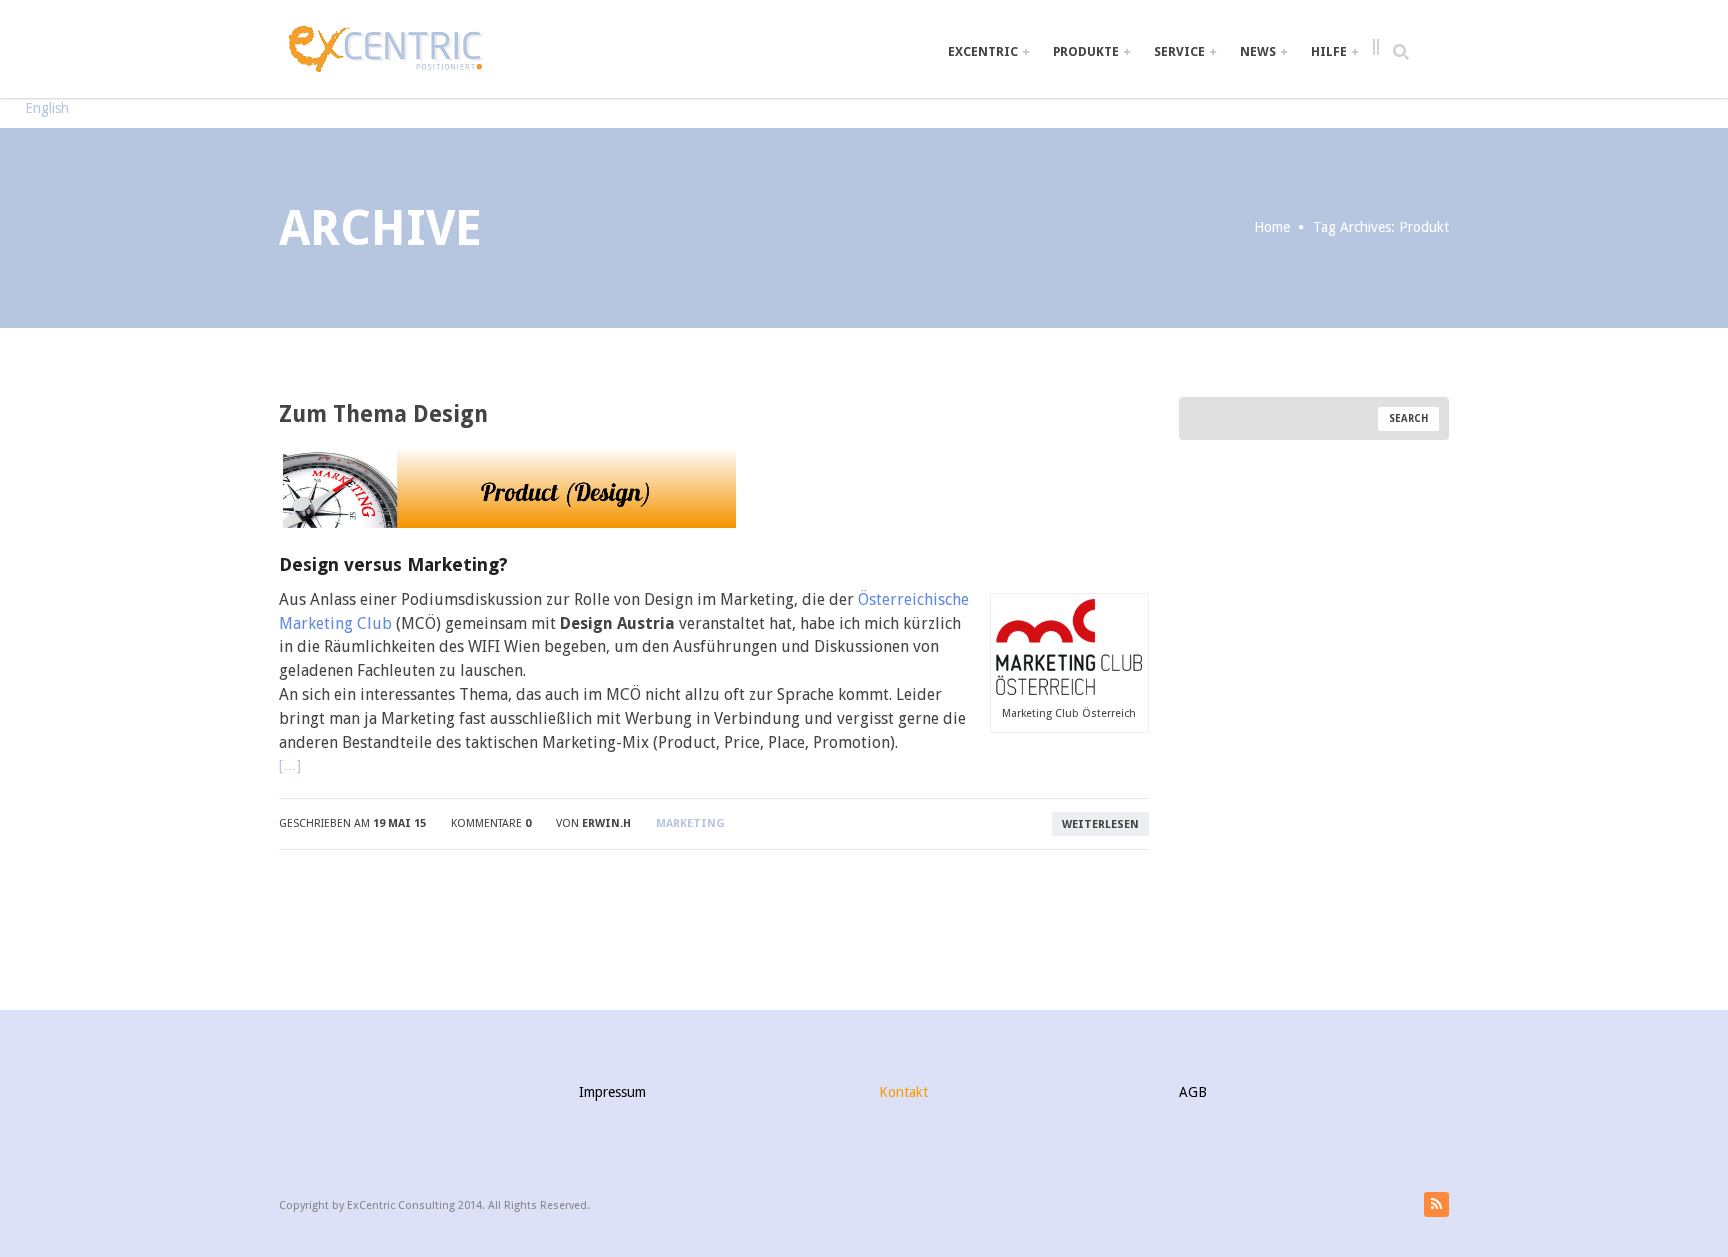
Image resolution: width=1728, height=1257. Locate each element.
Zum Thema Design (383, 414)
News (1259, 51)
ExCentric (984, 51)
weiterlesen (1100, 824)
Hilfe (1330, 51)
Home (1272, 227)
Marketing (690, 823)
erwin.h (606, 823)
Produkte (1087, 51)
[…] (290, 765)
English (47, 108)
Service (1181, 51)
